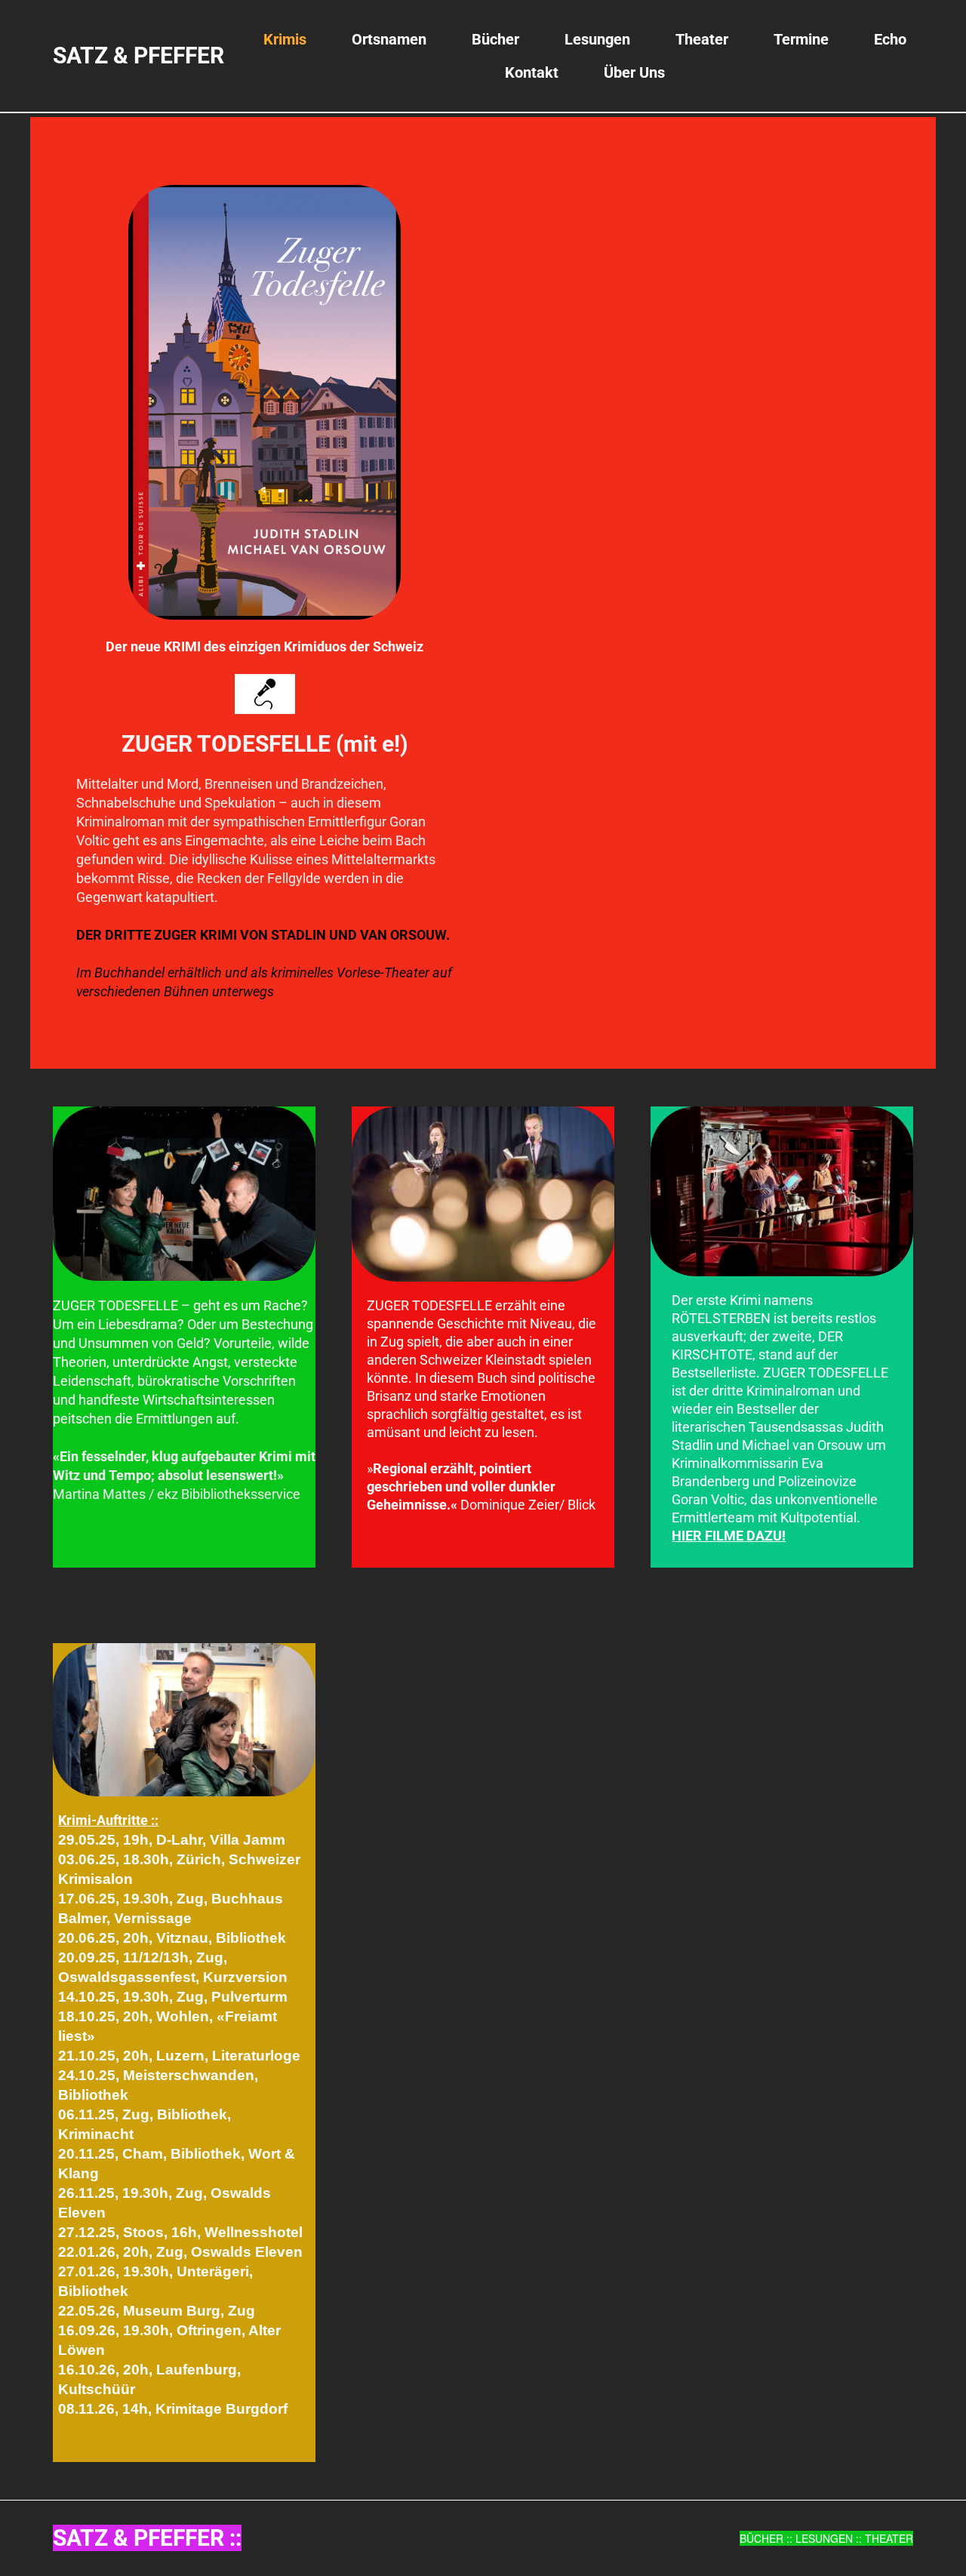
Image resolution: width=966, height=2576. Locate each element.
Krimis (285, 39)
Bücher (495, 39)
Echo (890, 39)
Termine (801, 39)
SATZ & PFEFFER (138, 55)
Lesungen (597, 39)
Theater (702, 39)
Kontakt (532, 72)
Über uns (634, 72)
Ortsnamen (389, 39)
